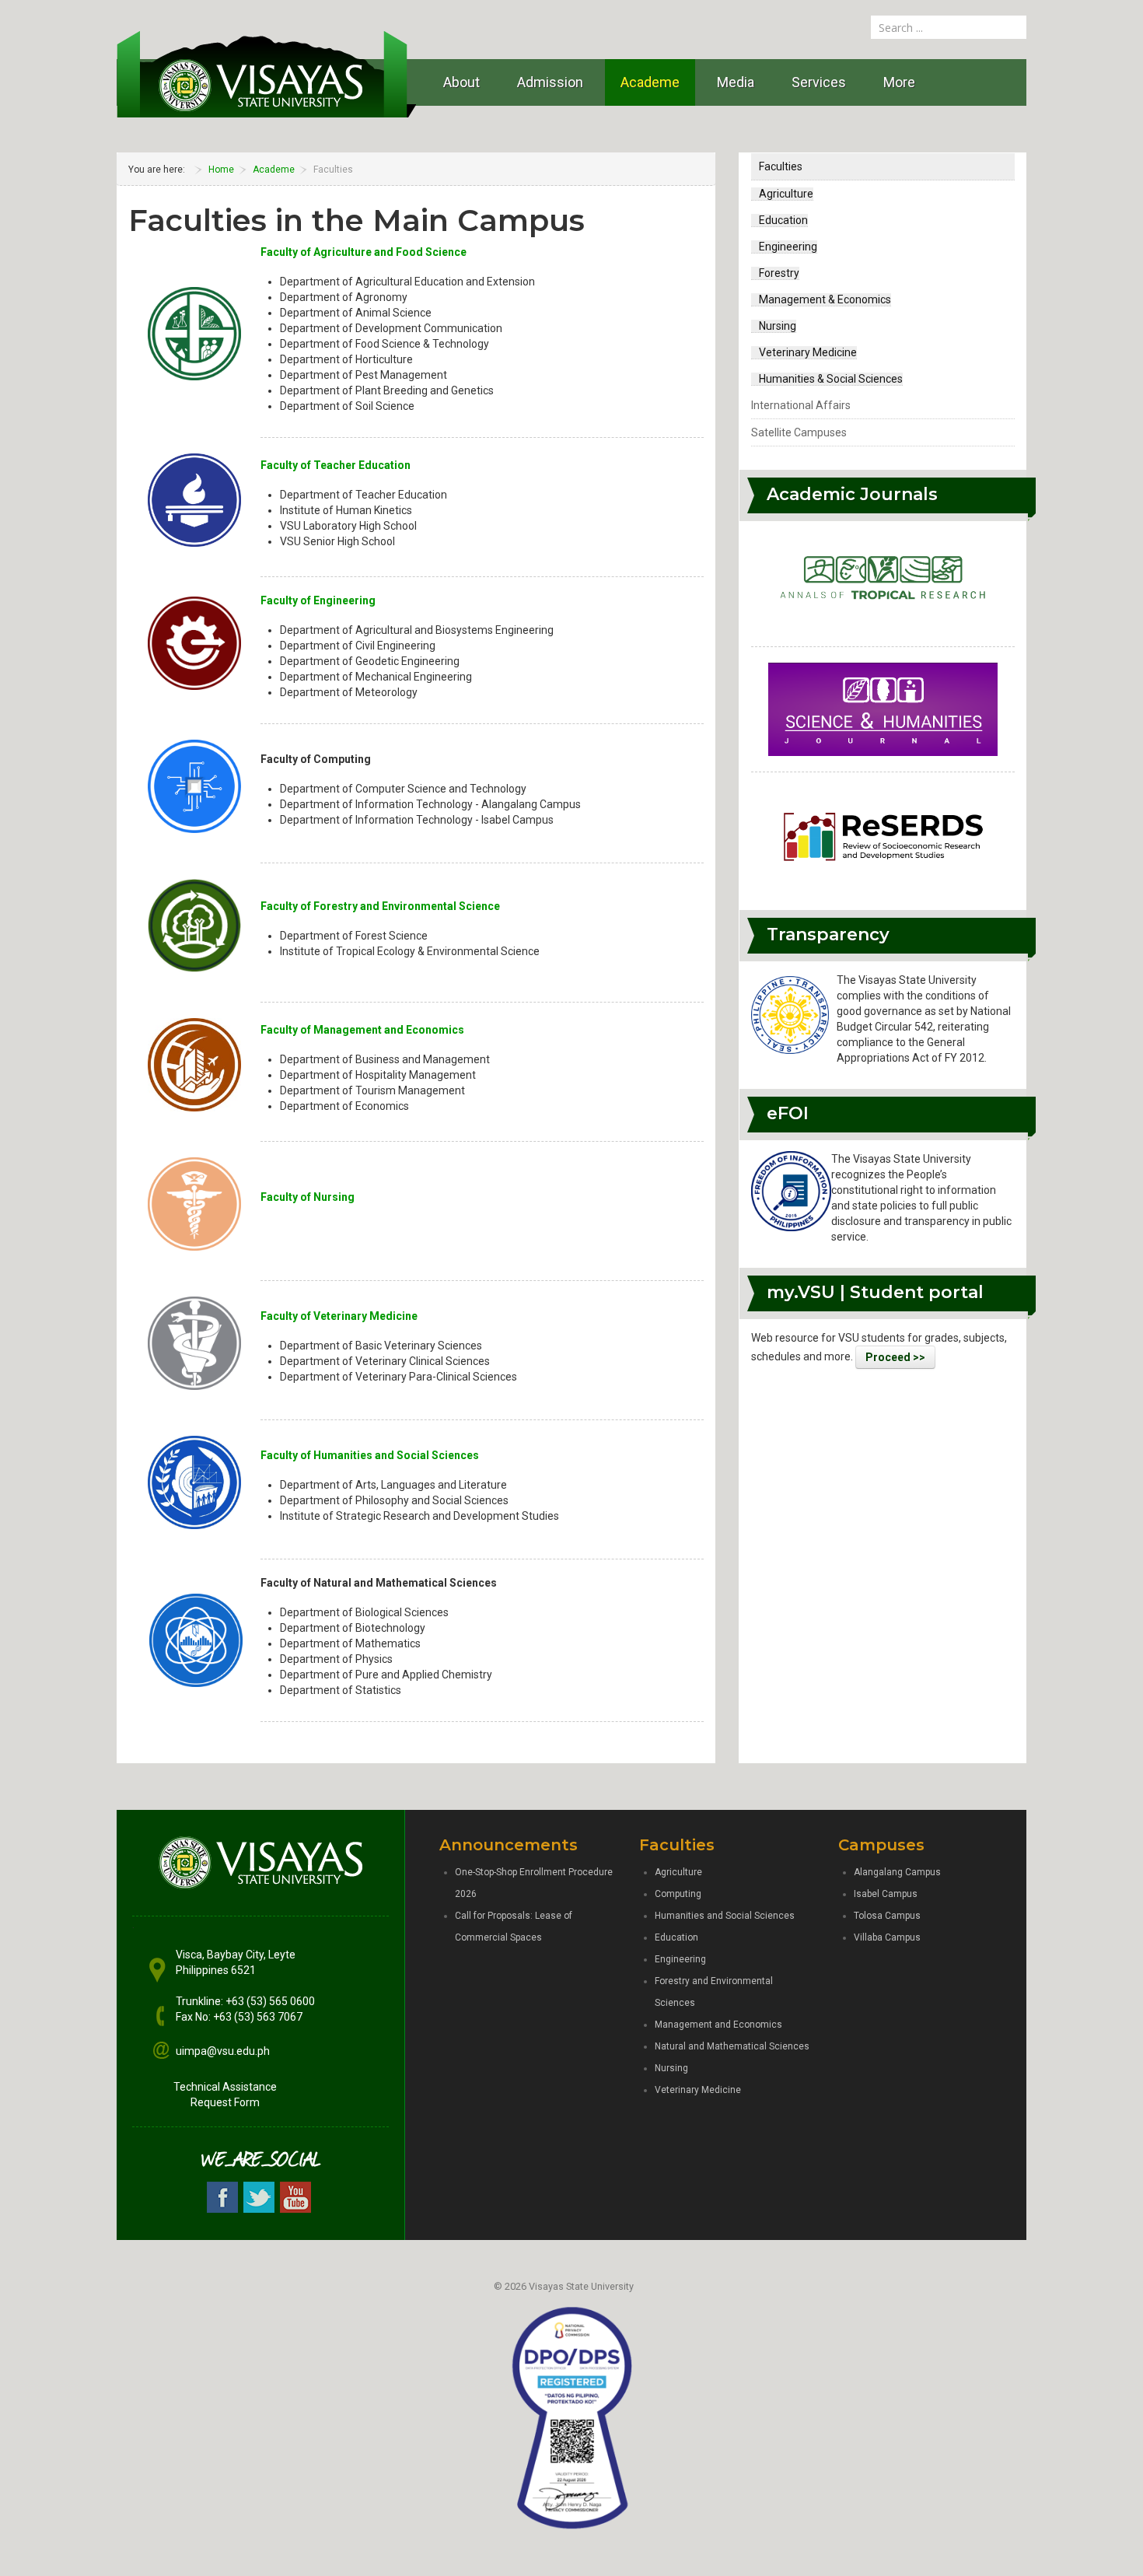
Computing (678, 1894)
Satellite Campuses (799, 432)
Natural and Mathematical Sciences (732, 2046)
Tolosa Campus (887, 1916)
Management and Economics (718, 2025)
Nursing (778, 326)
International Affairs (801, 405)
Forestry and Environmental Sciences (714, 1992)
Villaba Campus (887, 1937)
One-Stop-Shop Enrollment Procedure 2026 (534, 1883)
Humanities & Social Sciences (831, 379)
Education (783, 220)
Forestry (779, 273)
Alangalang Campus (897, 1872)
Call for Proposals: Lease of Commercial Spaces (514, 1927)
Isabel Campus (886, 1894)
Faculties (781, 166)
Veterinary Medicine (808, 352)
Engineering (788, 247)
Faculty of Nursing (308, 1197)
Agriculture (786, 194)
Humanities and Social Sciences (725, 1916)
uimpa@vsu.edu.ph (223, 2051)
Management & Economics (825, 299)
